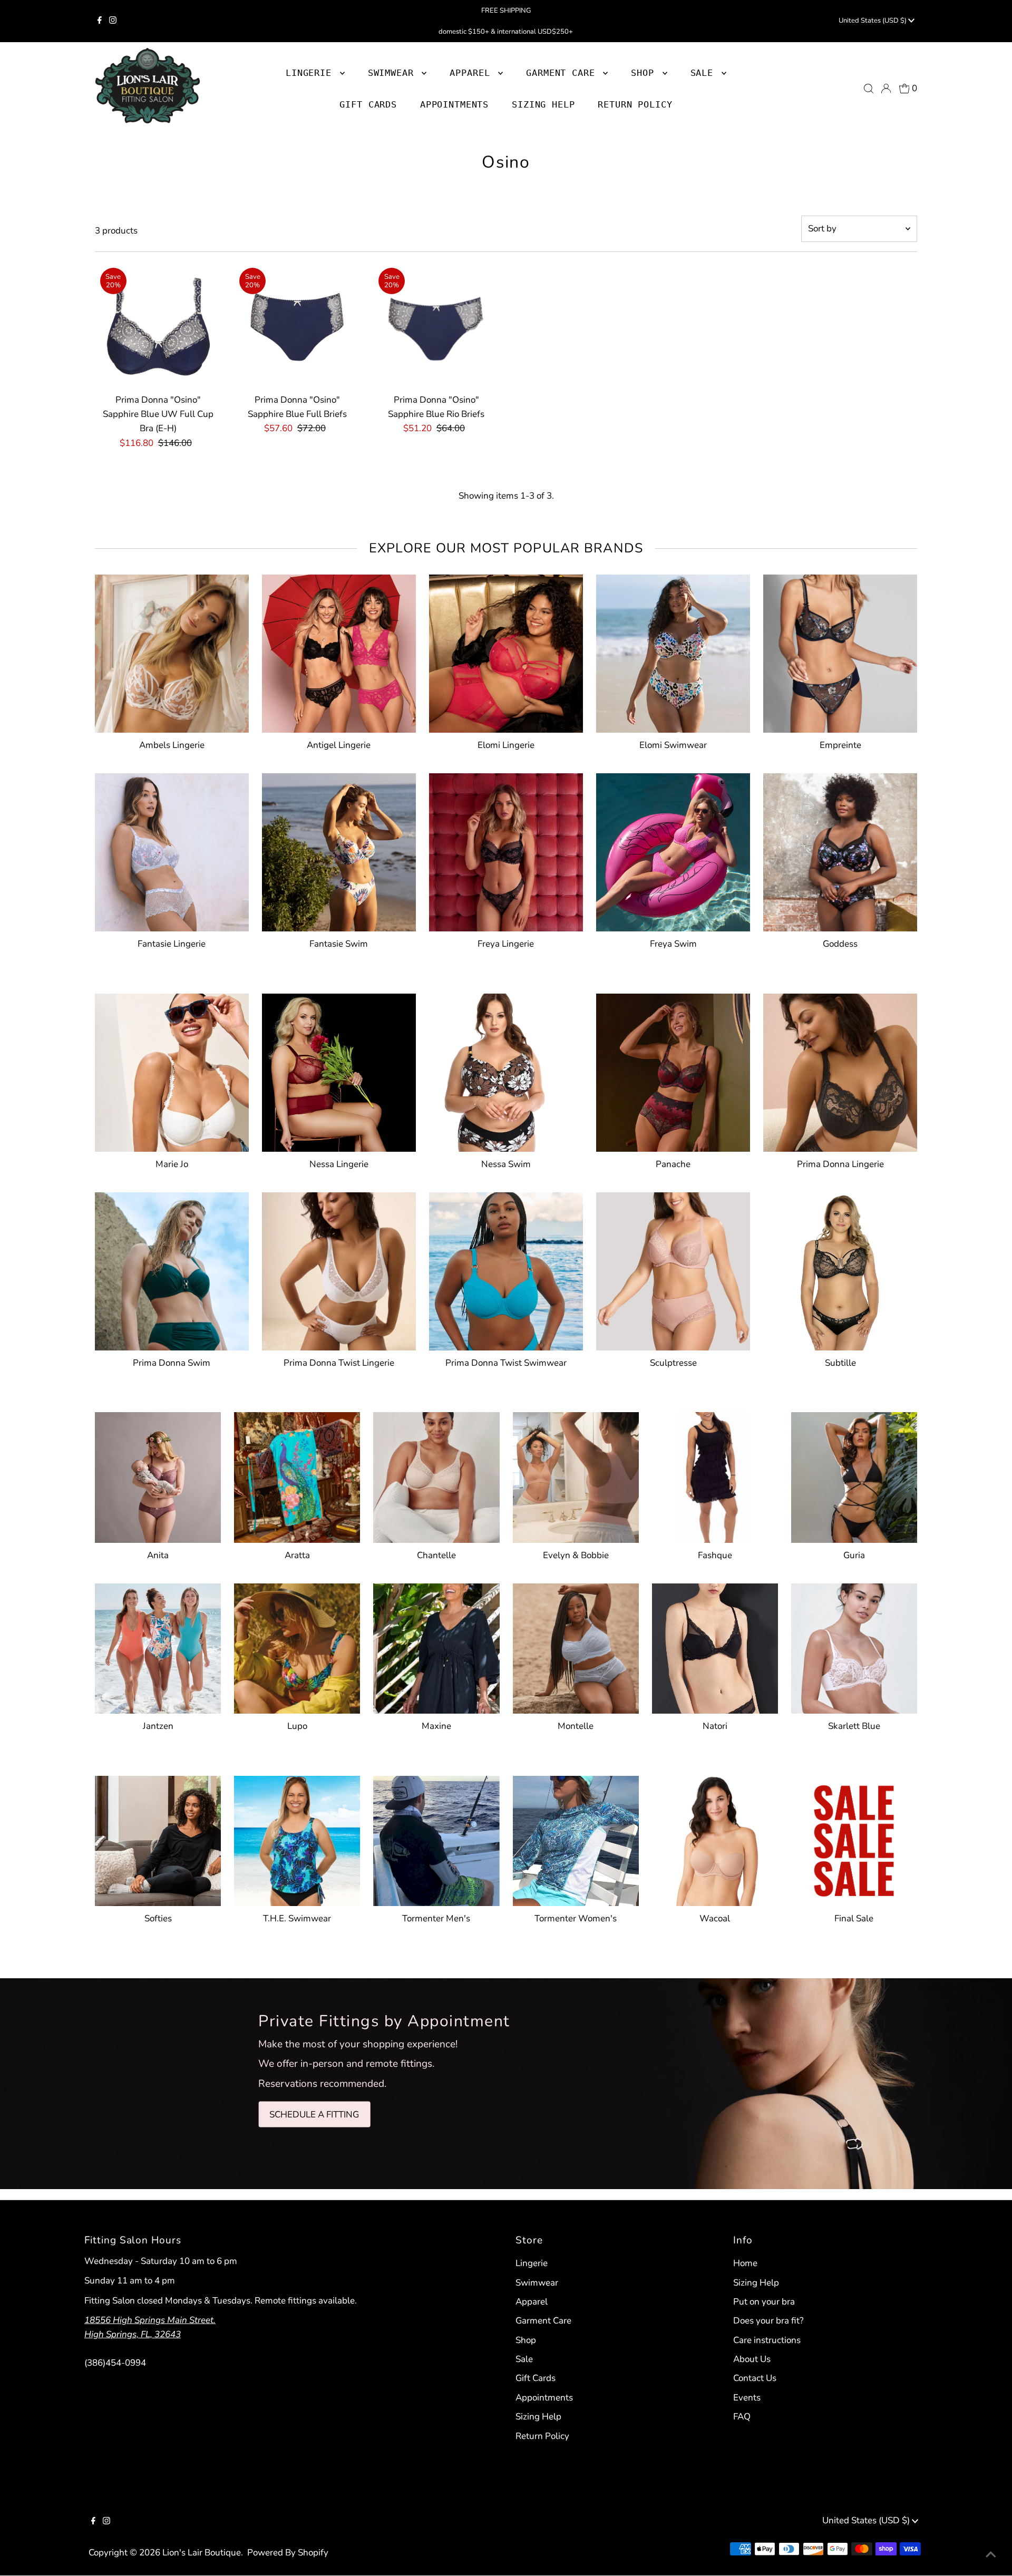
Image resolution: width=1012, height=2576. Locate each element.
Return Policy (542, 2436)
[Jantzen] (158, 1646)
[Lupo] (297, 1646)
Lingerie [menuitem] (312, 73)
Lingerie (532, 2263)
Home (745, 2263)
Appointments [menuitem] (454, 104)
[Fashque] (715, 1475)
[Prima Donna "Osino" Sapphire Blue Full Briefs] (297, 325)
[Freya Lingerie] (506, 850)
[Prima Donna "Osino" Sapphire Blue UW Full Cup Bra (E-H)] (158, 325)
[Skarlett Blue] (854, 1646)
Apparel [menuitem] (473, 73)
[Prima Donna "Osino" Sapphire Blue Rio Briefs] (436, 325)
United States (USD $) (873, 21)
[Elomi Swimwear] (673, 652)
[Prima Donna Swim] (172, 1269)
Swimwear (537, 2283)
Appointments (544, 2398)
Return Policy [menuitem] (635, 104)
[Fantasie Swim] (339, 850)
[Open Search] (869, 89)
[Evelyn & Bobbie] (576, 1475)
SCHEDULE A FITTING (314, 2114)
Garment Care (543, 2321)
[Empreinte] (840, 652)
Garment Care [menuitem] (563, 73)
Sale (524, 2359)
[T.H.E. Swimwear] (297, 1839)
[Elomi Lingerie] (506, 652)
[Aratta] (297, 1475)
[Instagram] (113, 21)
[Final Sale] (854, 1839)
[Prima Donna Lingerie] (840, 1071)
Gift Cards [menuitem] (368, 104)
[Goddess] (840, 850)
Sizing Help (538, 2417)
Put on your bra (764, 2302)
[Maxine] (436, 1646)
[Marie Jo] (172, 1071)
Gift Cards (536, 2378)
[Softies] (158, 1839)
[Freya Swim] (673, 850)
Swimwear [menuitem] (394, 73)
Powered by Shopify (288, 2553)
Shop (645, 73)
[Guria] (854, 1475)
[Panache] (673, 1071)
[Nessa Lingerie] (339, 1071)
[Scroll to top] (991, 2555)
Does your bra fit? (768, 2321)
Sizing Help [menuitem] (543, 104)
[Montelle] (576, 1646)
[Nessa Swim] (506, 1071)
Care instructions (767, 2340)
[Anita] (158, 1475)
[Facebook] (100, 21)
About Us (752, 2359)
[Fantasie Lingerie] (172, 850)
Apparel (532, 2302)
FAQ (742, 2417)
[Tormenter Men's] (436, 1839)
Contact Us (755, 2378)
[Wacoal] (715, 1839)
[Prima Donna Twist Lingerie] (339, 1269)
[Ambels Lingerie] (172, 652)
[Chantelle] (436, 1475)
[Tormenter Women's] (576, 1839)
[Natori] (715, 1646)
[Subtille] (840, 1269)
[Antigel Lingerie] (339, 652)
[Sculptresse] (673, 1269)
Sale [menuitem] (705, 73)
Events (747, 2398)
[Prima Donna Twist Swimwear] (506, 1269)
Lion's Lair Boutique (202, 2553)
